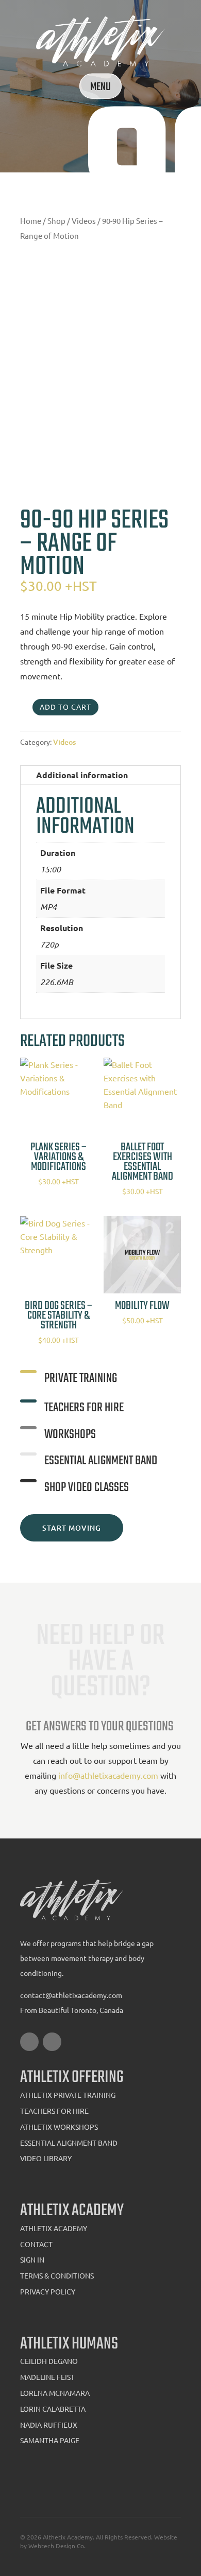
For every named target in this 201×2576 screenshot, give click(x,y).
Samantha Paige (50, 2440)
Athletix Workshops (59, 2127)
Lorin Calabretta (53, 2409)
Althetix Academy (68, 2537)
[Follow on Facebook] (29, 2042)
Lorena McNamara (55, 2393)
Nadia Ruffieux (49, 2425)
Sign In (32, 2259)
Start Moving (72, 1528)
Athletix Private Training (68, 2095)
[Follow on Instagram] (52, 2042)
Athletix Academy (54, 2228)
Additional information (82, 775)
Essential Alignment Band (69, 2143)
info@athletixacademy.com (109, 1775)
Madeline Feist (47, 2377)
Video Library (46, 2158)
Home (31, 221)
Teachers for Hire (54, 2111)
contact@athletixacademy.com (71, 1995)
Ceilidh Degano (49, 2361)
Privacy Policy (48, 2291)
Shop (56, 221)
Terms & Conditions (57, 2275)
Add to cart (65, 707)
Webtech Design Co (56, 2546)
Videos (84, 221)
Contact (36, 2244)
